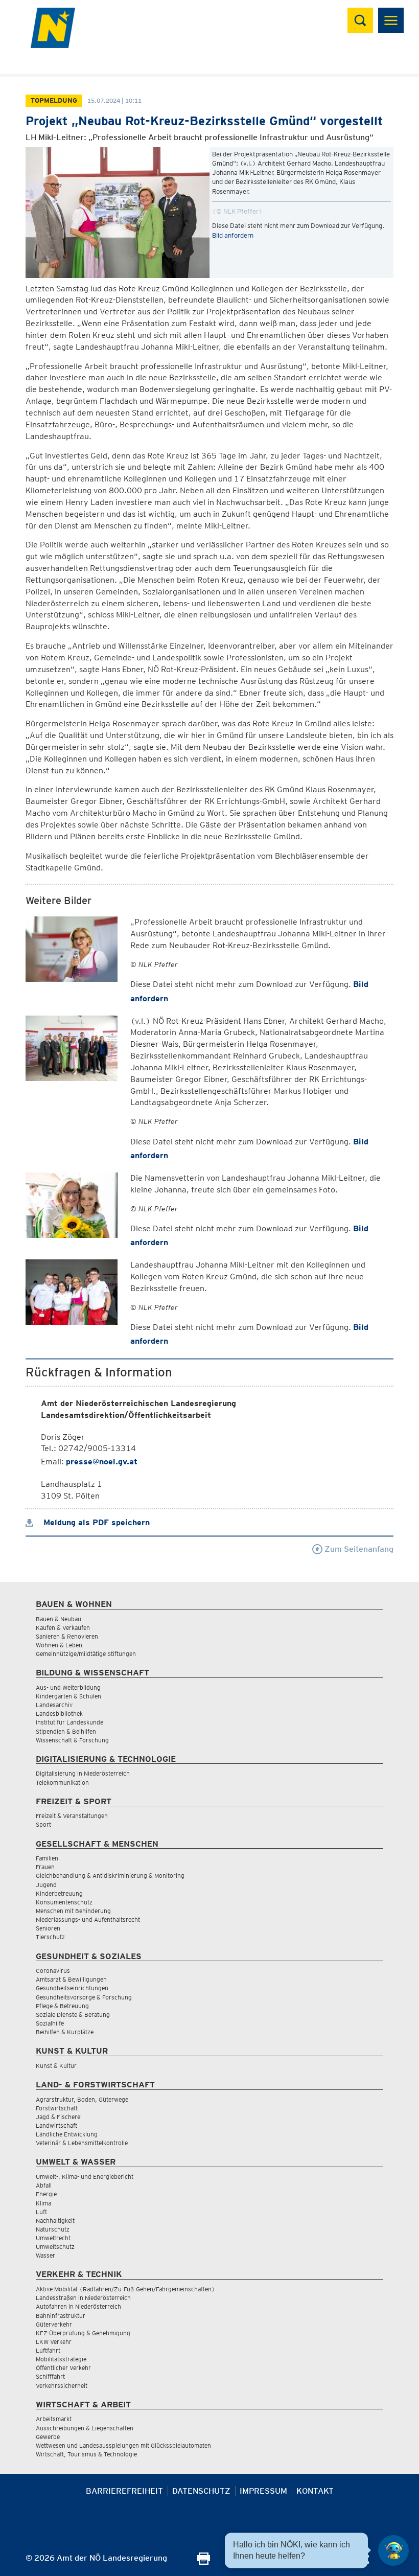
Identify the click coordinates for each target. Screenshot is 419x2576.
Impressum (263, 2491)
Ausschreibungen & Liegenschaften (85, 2428)
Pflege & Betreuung (62, 2006)
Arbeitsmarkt (54, 2419)
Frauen (45, 1867)
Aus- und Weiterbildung (68, 1687)
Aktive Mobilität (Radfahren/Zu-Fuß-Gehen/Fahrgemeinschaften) (125, 2289)
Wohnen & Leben (59, 1645)
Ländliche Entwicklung (67, 2134)
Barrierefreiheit (124, 2491)
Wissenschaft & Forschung (72, 1740)
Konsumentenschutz (64, 1902)
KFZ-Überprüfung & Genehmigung (83, 2333)
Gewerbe (48, 2437)
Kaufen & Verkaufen (63, 1628)
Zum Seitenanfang (358, 1549)
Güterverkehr (54, 2324)
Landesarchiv (54, 1705)
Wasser (45, 2255)
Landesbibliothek (59, 1713)
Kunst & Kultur (56, 2066)
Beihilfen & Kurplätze (65, 2032)
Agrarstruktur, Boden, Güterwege (82, 2099)
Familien (47, 1858)
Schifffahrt (50, 2376)
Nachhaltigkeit (55, 2221)
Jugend (46, 1885)
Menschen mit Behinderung (73, 1911)
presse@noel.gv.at (102, 1462)
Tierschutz (50, 1937)
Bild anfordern (233, 235)
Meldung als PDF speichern (95, 1522)
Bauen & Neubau (59, 1619)
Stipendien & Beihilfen (66, 1731)
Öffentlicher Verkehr (63, 2368)
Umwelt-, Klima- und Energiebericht (85, 2177)
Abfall (44, 2185)
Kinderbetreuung (59, 1893)
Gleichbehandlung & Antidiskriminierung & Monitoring (110, 1876)
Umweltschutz (55, 2247)
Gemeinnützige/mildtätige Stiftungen (86, 1654)
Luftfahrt (48, 2350)
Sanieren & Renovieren (67, 1636)
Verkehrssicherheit (62, 2386)
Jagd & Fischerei (59, 2117)
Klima (43, 2203)
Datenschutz (201, 2491)
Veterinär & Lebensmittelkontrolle (82, 2143)
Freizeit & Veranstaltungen (72, 1816)
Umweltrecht (53, 2238)
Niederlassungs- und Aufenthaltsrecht (88, 1919)
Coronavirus (53, 1971)
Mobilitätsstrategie (61, 2359)
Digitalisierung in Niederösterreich (83, 1773)
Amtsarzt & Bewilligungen (71, 1979)
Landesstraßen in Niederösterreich (83, 2298)
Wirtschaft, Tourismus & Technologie (86, 2454)
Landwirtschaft (56, 2125)
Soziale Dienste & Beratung (73, 2015)
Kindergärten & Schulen (68, 1696)
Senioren (48, 1928)
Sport (43, 1824)
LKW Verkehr (54, 2342)
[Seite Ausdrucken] (204, 2562)
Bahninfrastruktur (61, 2316)
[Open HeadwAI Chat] (393, 2550)
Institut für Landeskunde (69, 1722)
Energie (46, 2194)
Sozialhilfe (50, 2023)
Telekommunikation (62, 1782)
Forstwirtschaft (57, 2108)
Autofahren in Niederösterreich (78, 2306)
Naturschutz (53, 2229)
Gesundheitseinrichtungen (72, 1988)
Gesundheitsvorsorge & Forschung (84, 1997)
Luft (41, 2212)
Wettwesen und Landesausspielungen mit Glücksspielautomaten (123, 2445)
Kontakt (315, 2491)
